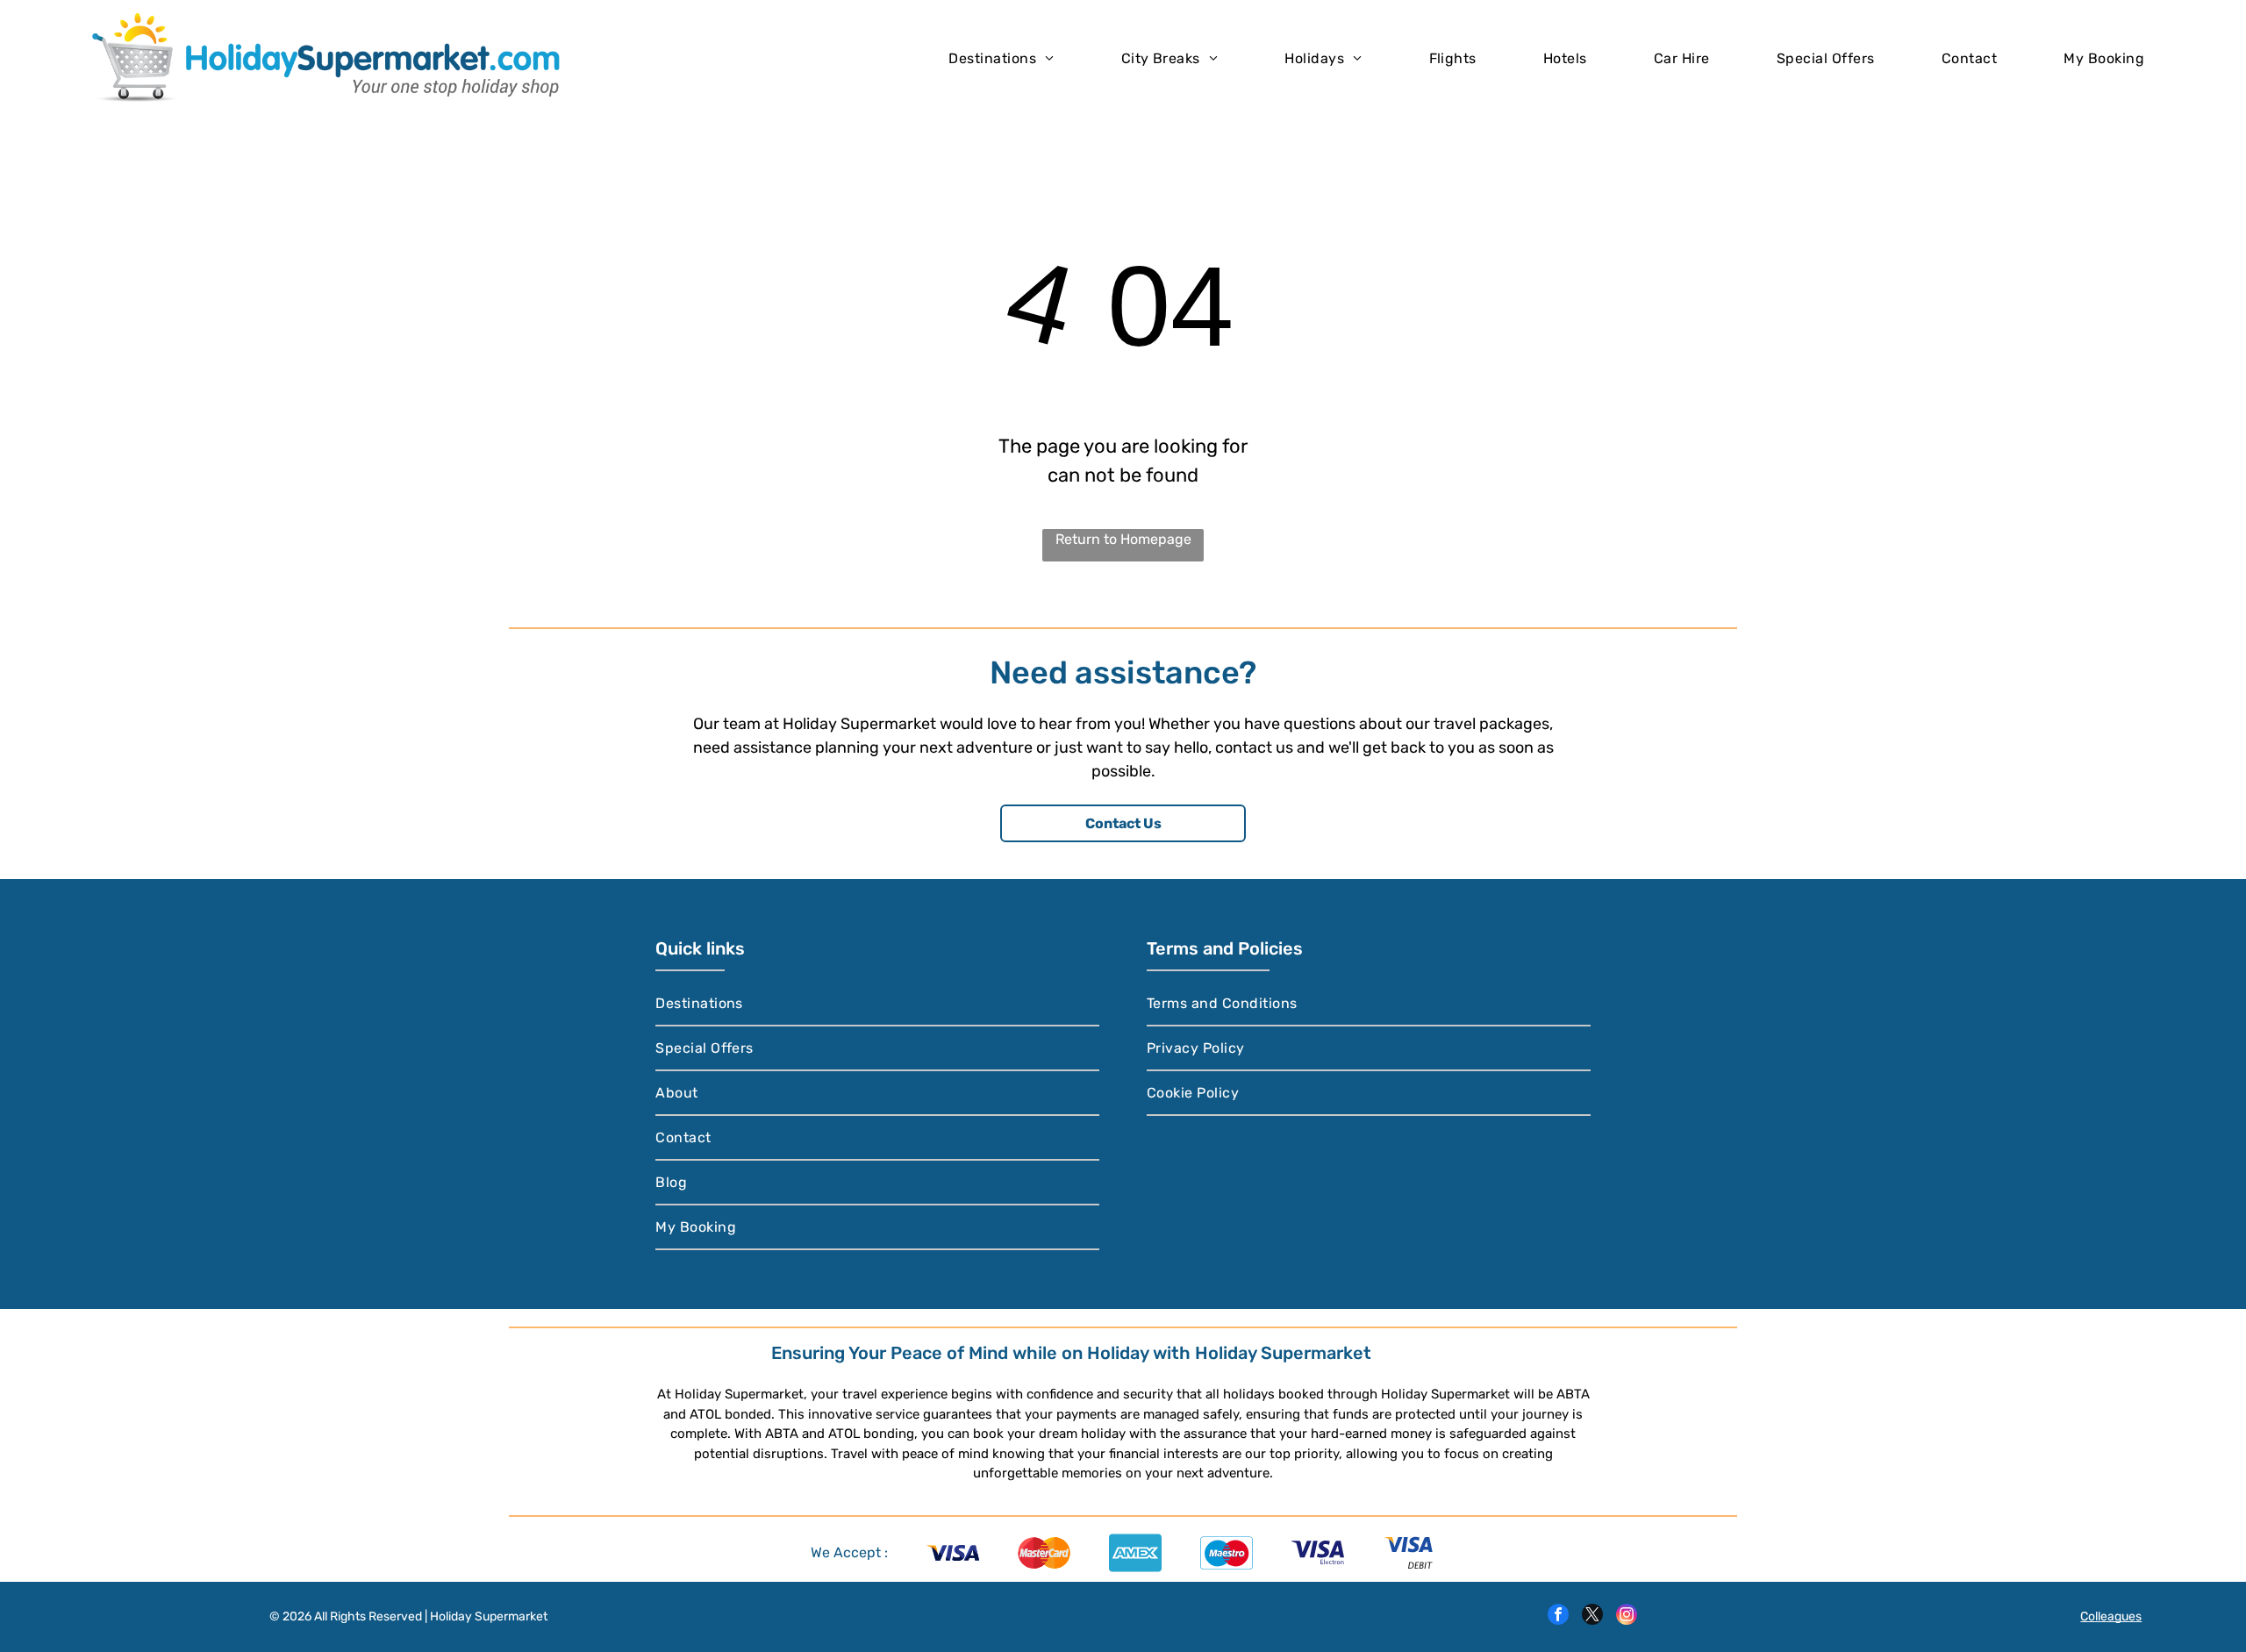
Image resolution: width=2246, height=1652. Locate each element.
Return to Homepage (1123, 539)
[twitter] (1592, 1616)
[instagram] (1627, 1616)
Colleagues (2111, 1616)
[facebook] (1558, 1616)
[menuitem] (1001, 57)
